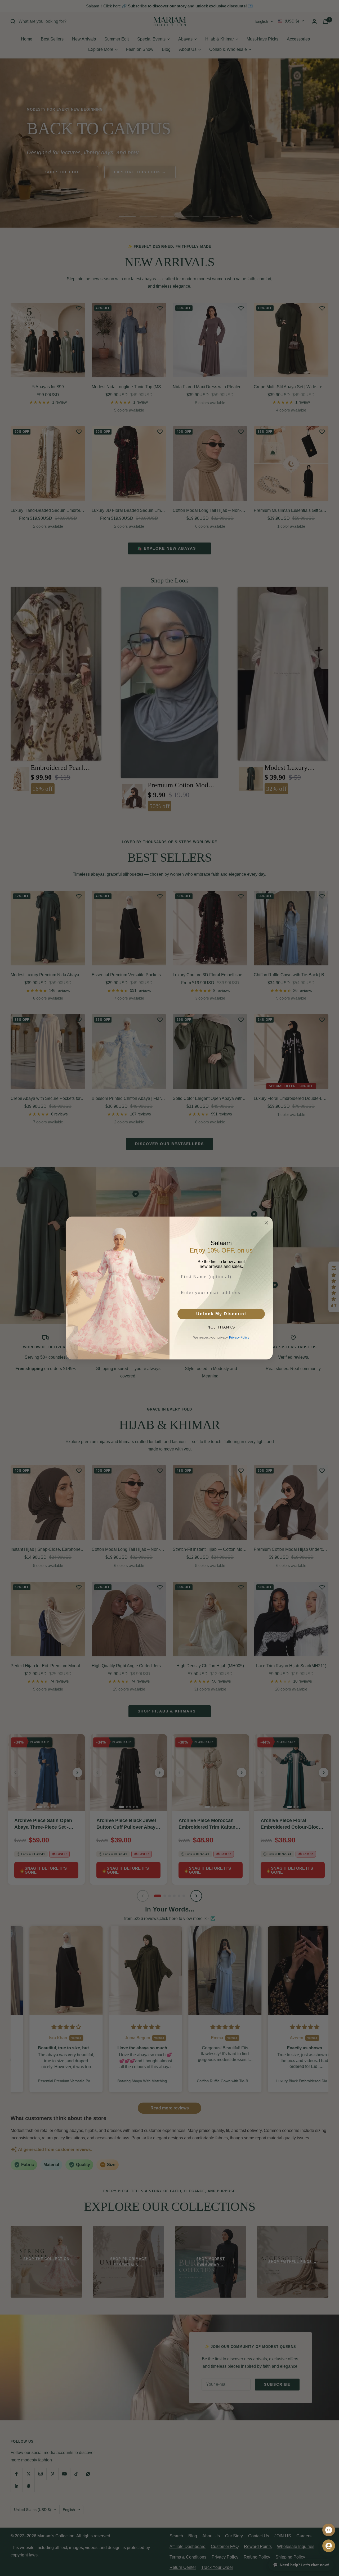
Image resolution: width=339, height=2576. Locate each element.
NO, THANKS (221, 1327)
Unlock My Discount (221, 1314)
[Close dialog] (266, 1223)
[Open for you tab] (329, 2546)
